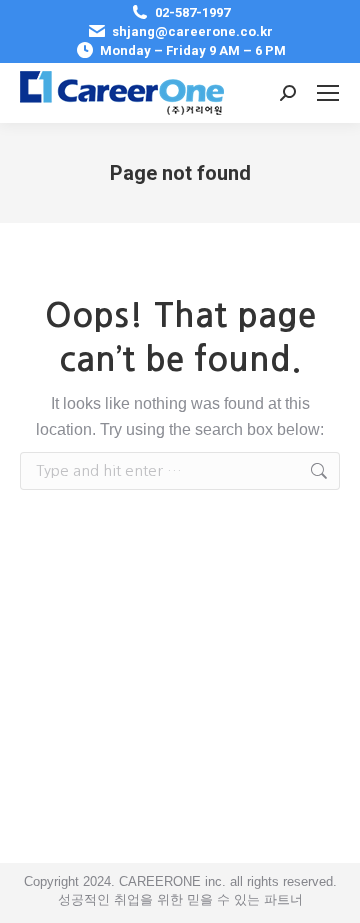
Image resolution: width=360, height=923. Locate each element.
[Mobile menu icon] (328, 93)
